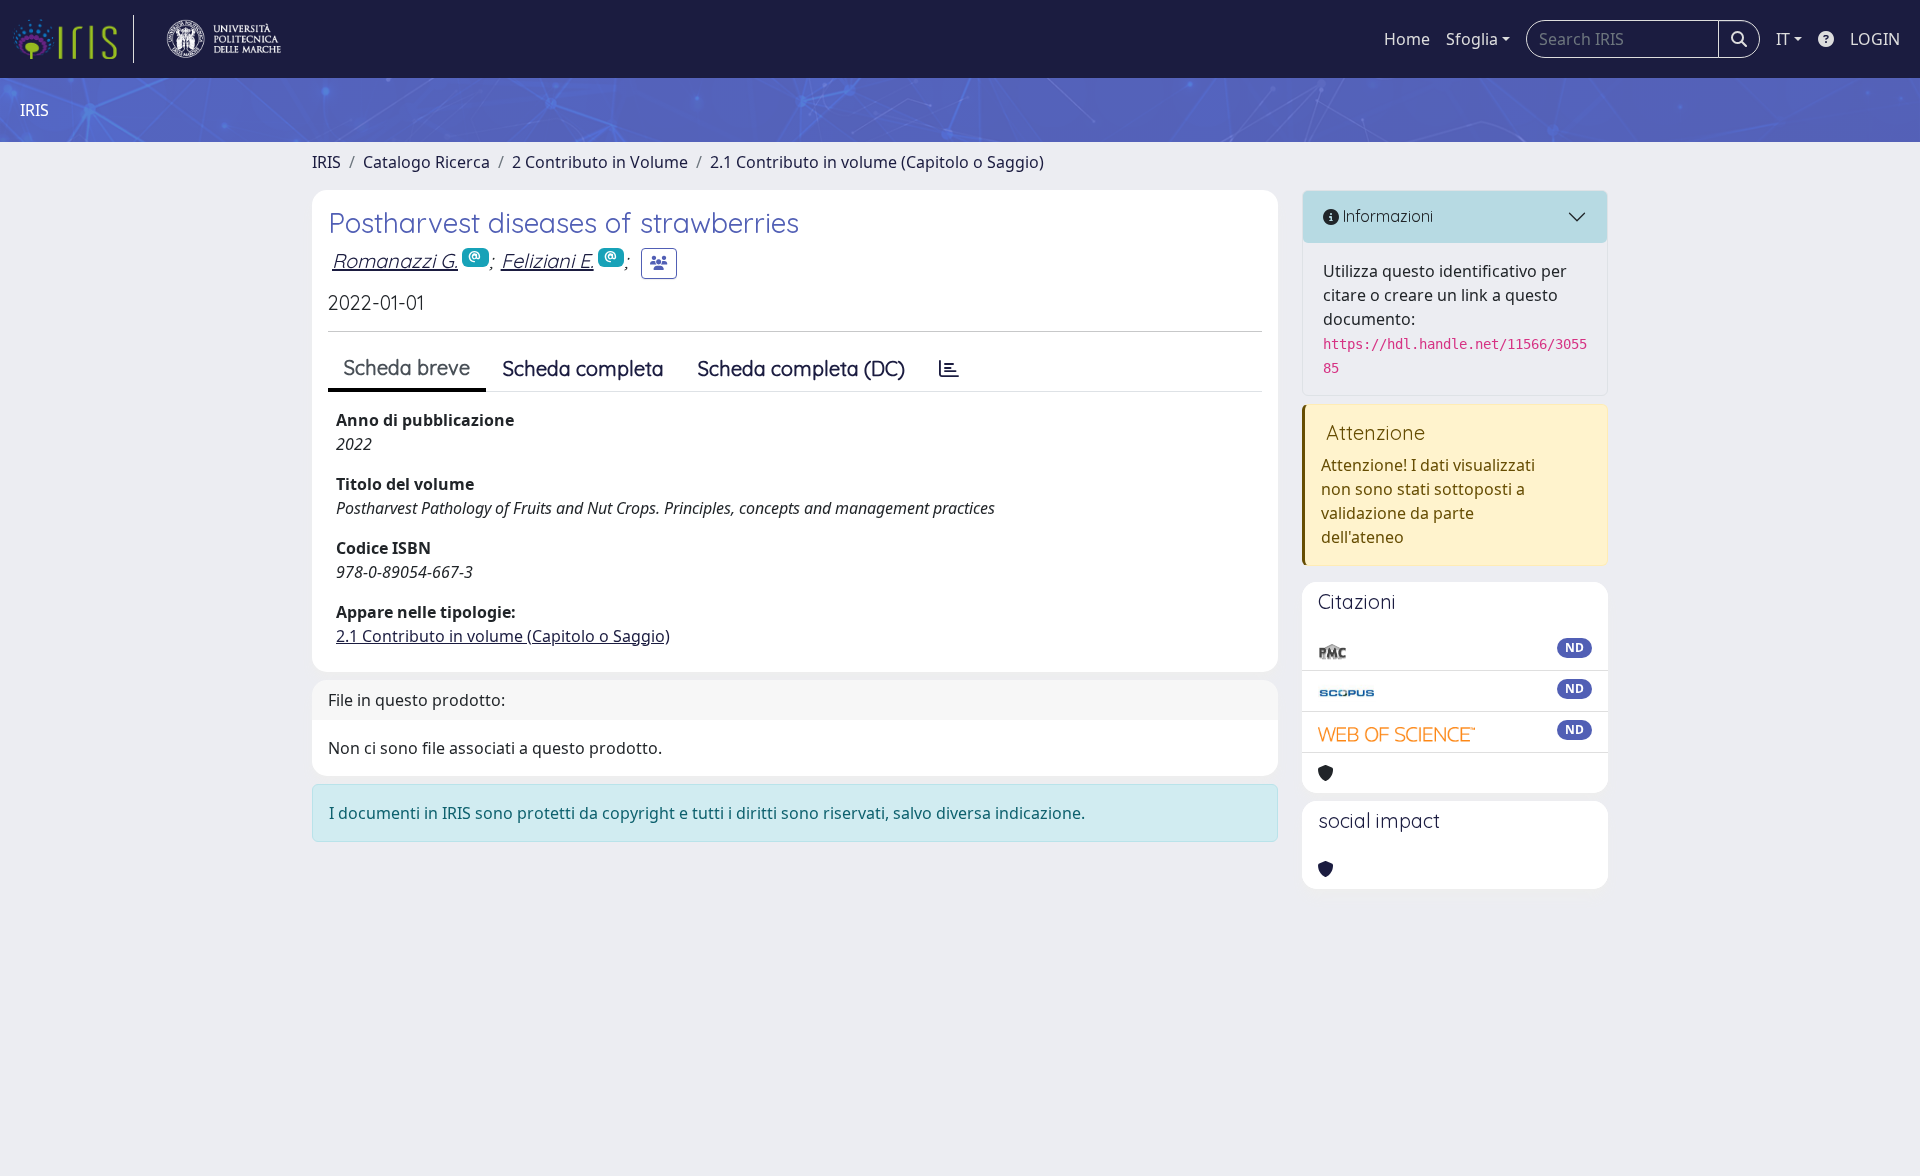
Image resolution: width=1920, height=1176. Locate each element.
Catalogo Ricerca (426, 162)
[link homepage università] (224, 39)
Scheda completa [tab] (583, 368)
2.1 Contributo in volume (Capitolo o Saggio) (877, 162)
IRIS (326, 162)
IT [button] (1783, 39)
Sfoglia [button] (1472, 39)
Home (1407, 39)
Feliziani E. (547, 260)
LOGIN (1875, 39)
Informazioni (1386, 216)
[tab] (949, 369)
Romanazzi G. (395, 260)
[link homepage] (73, 39)
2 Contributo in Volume (600, 162)
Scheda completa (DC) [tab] (801, 368)
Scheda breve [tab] (407, 367)
